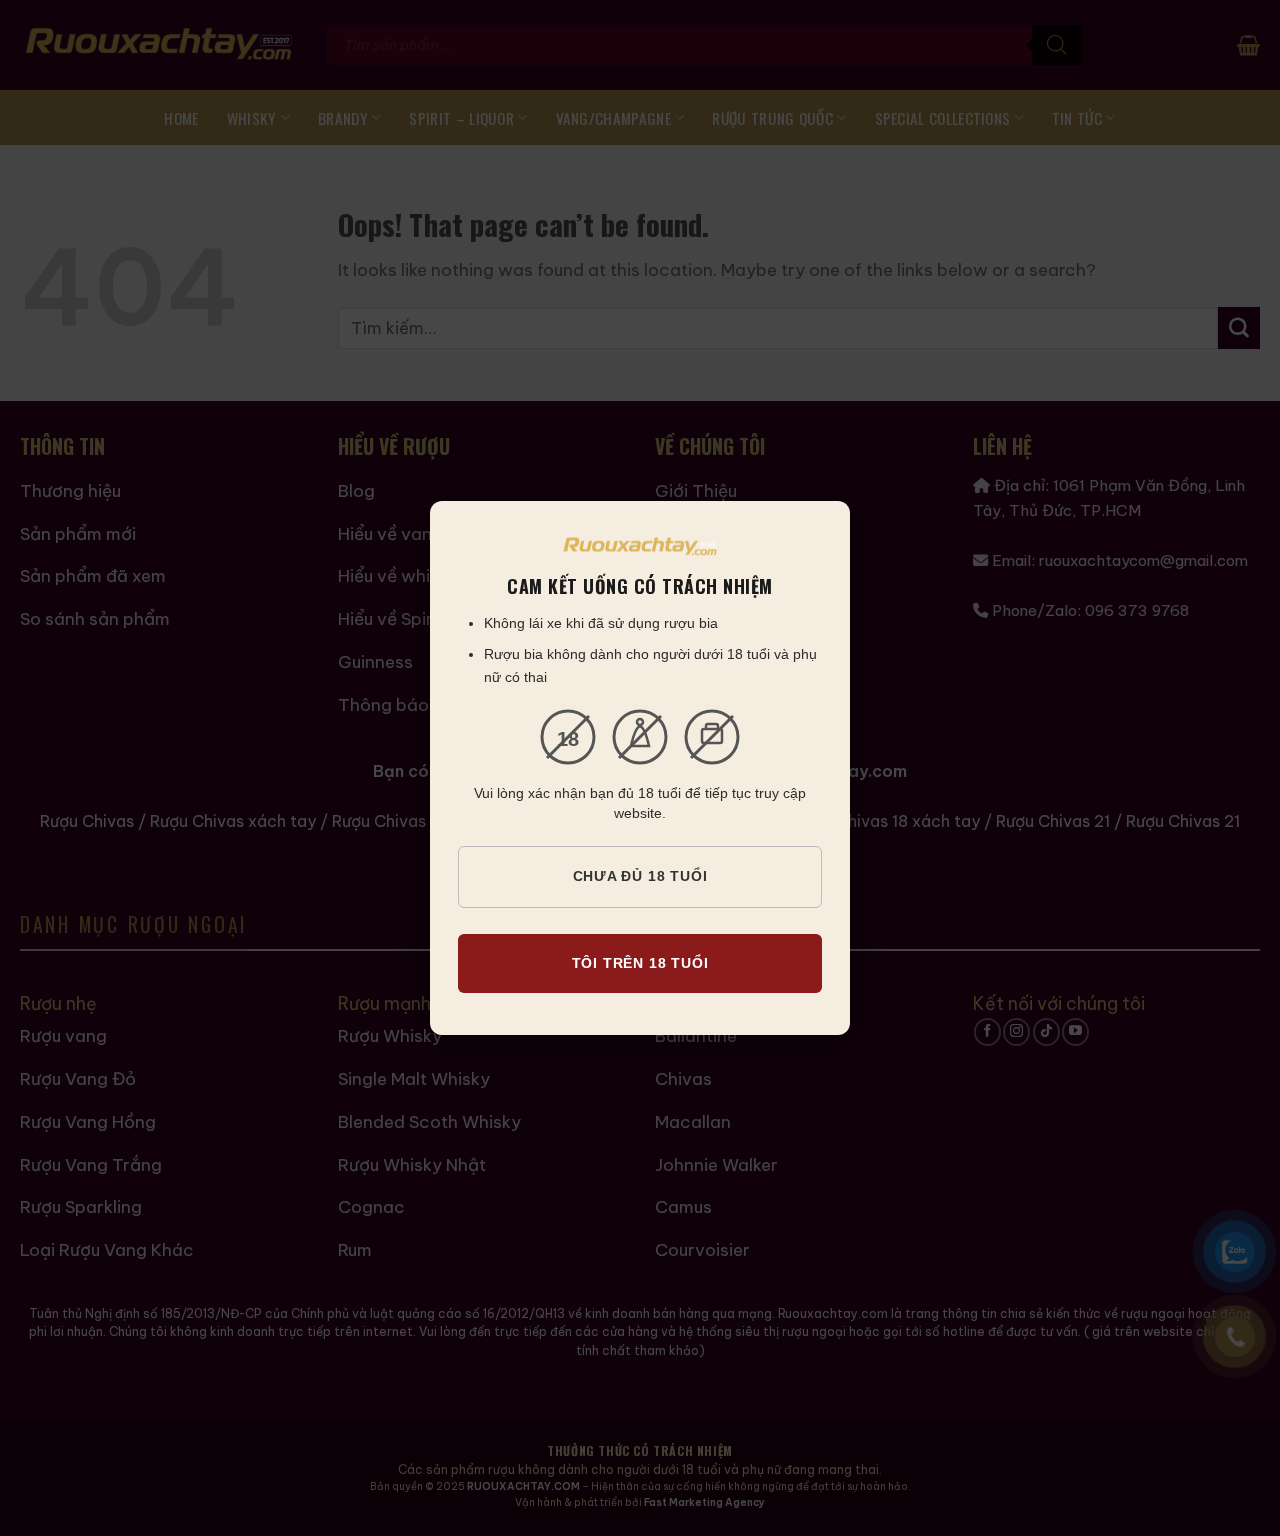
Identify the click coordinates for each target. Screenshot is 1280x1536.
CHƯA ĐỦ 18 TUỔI (640, 876)
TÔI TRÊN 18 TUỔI (640, 963)
